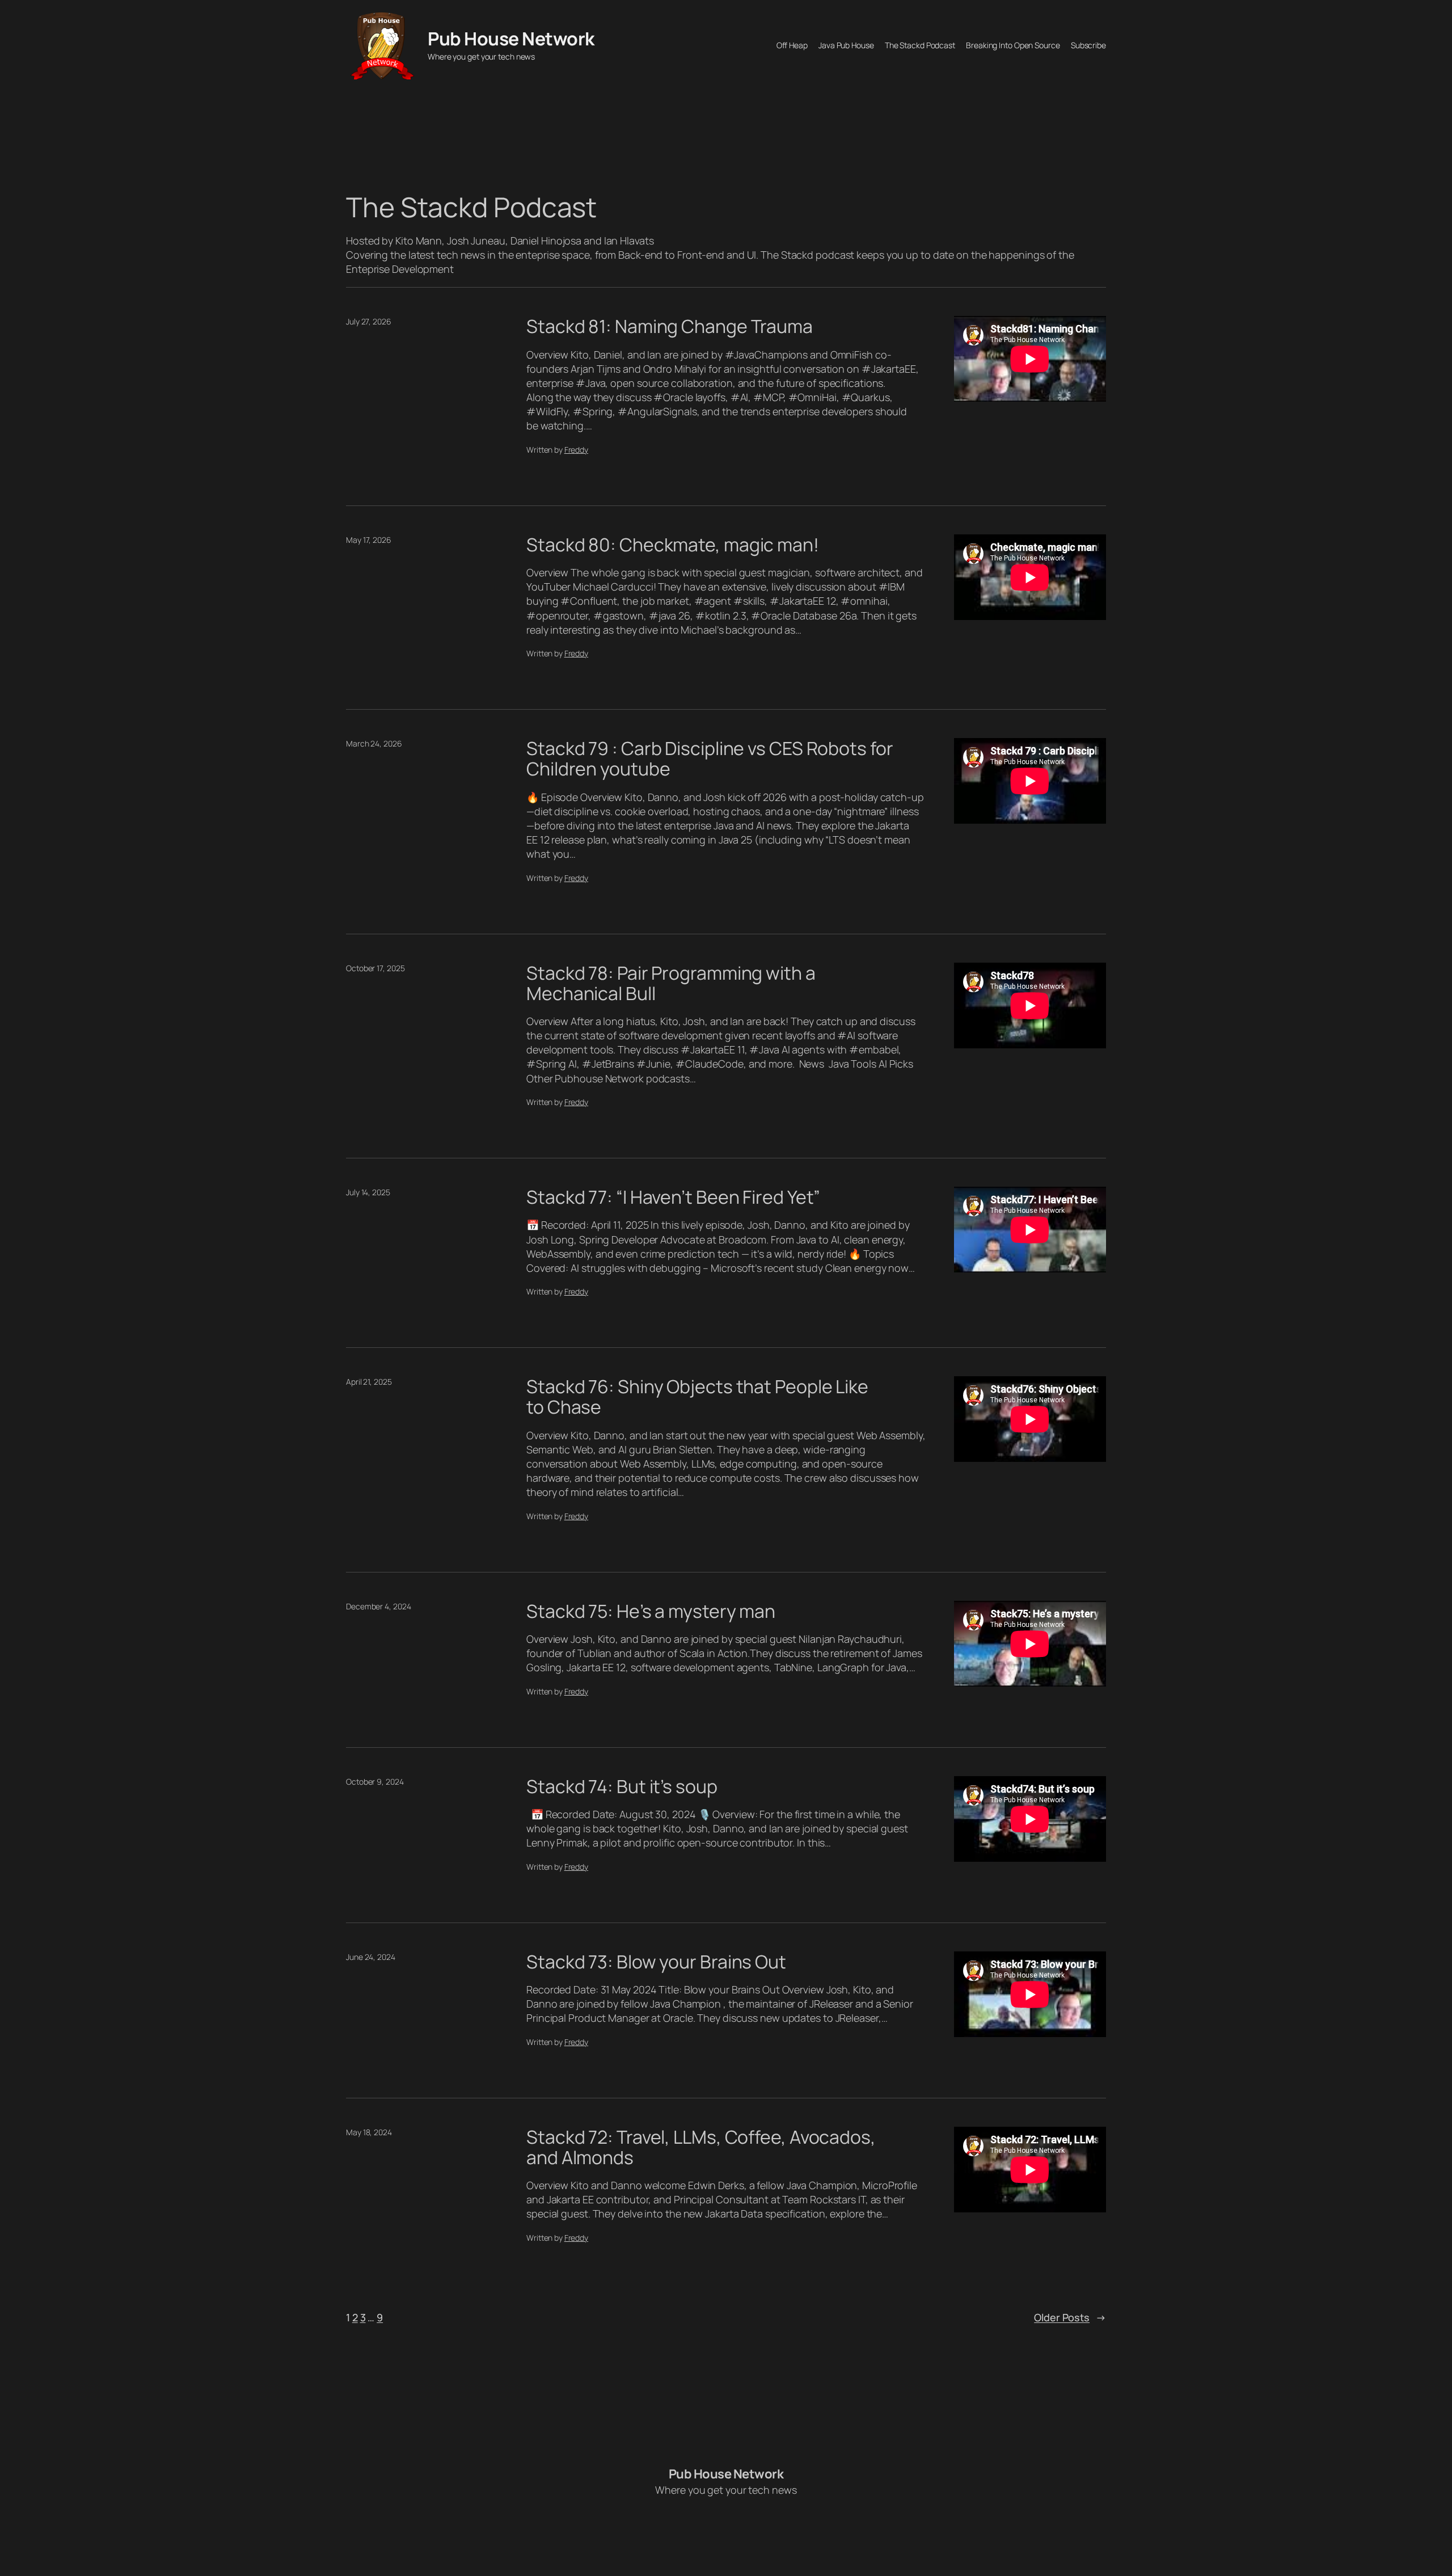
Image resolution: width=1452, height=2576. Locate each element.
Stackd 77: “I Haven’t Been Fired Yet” (673, 1197)
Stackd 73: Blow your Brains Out (656, 1962)
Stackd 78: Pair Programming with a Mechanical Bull (671, 983)
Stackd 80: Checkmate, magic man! (673, 545)
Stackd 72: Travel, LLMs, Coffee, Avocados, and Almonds (701, 2147)
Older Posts (1070, 2317)
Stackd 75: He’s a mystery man (651, 1611)
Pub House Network (511, 39)
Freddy (576, 450)
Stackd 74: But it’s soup (622, 1786)
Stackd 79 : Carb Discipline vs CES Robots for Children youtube (710, 758)
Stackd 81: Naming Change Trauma (670, 326)
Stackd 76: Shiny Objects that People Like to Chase (697, 1397)
